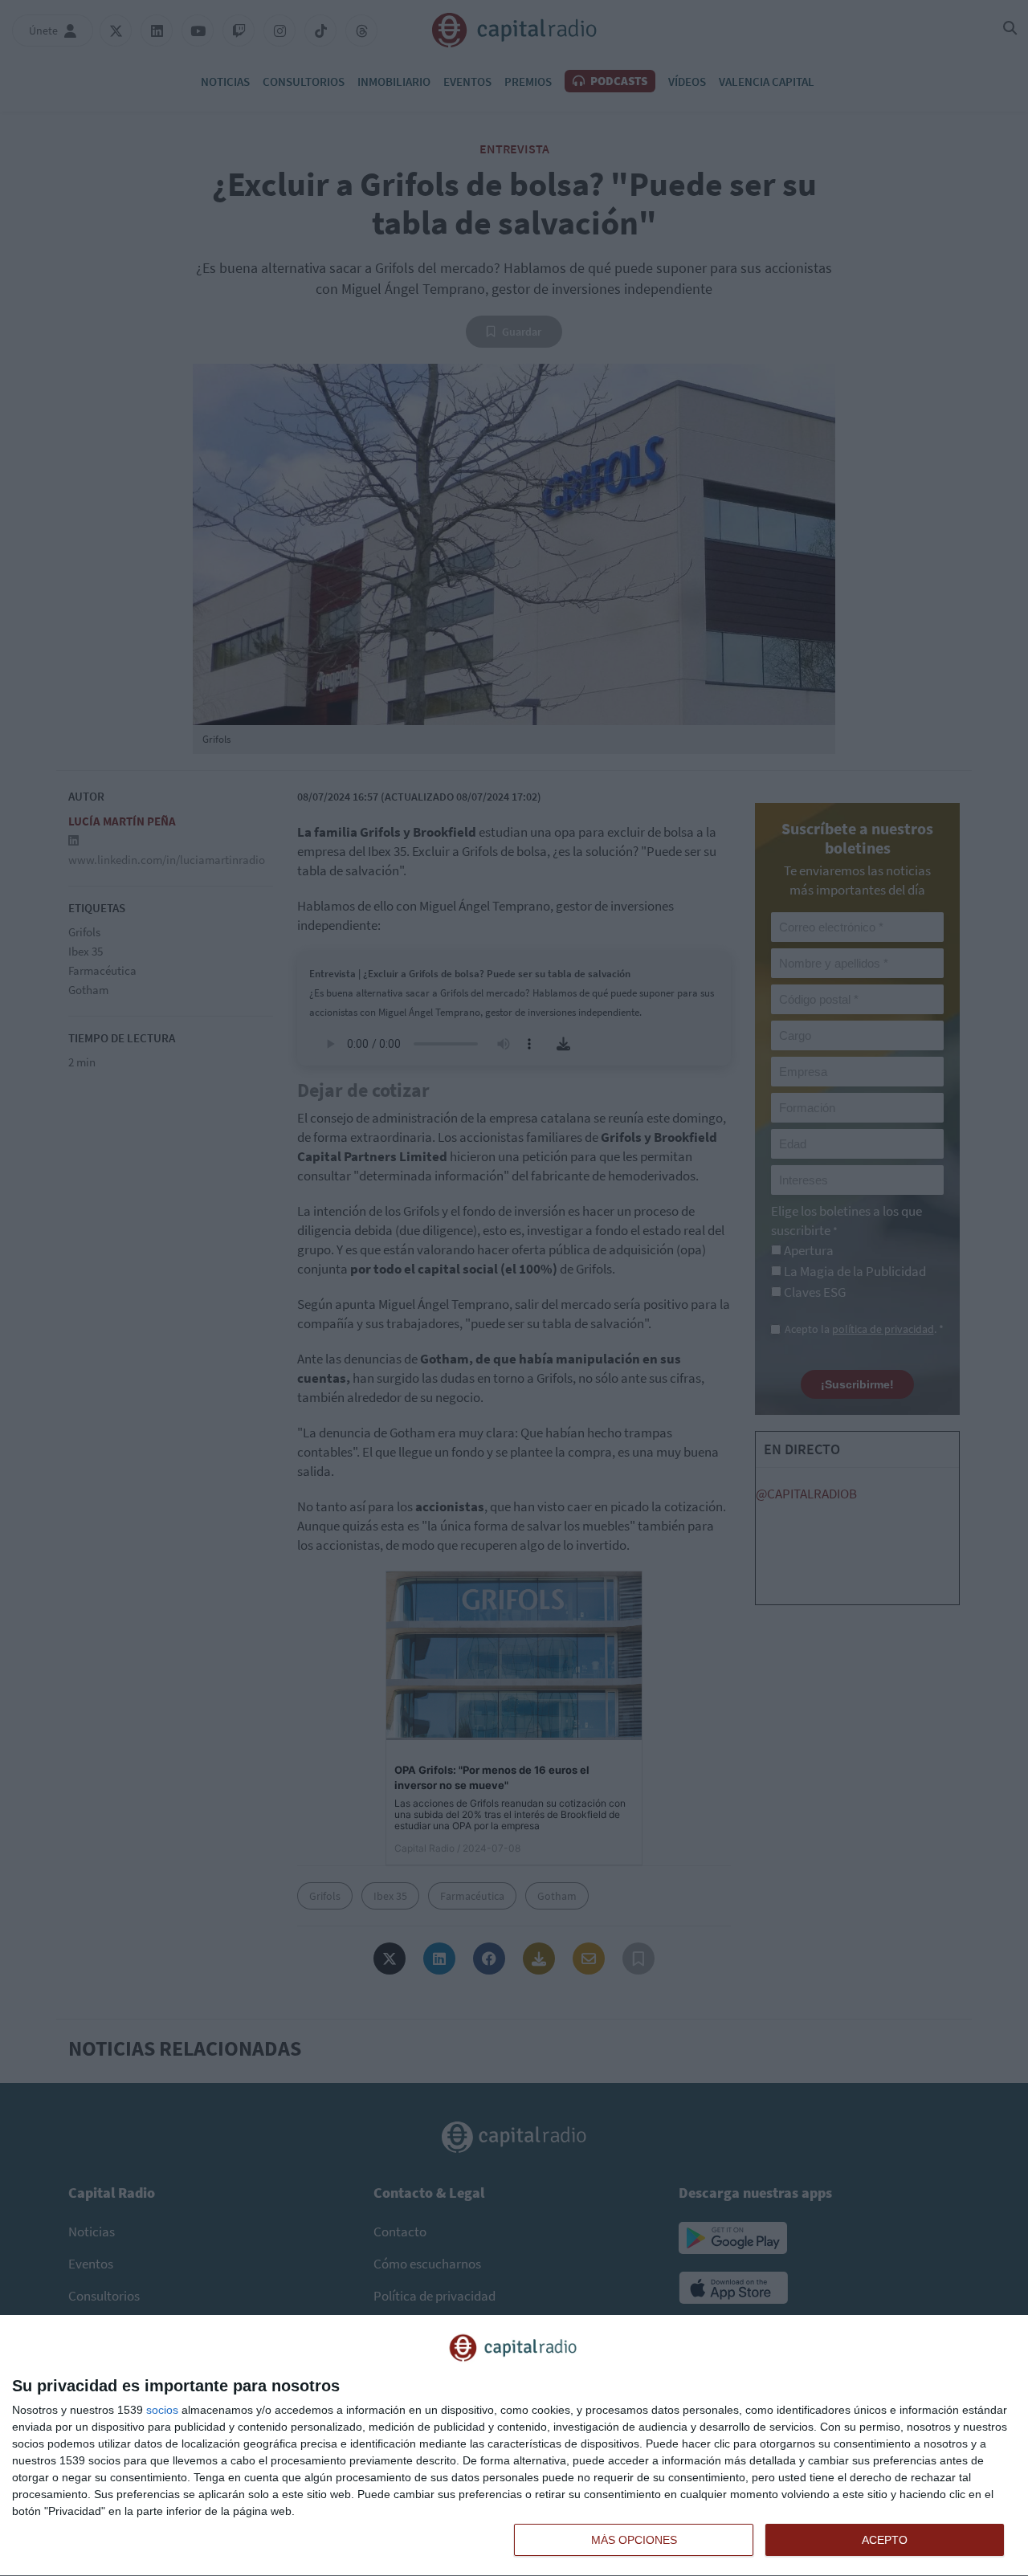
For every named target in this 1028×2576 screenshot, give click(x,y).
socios (162, 2410)
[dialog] (514, 2446)
